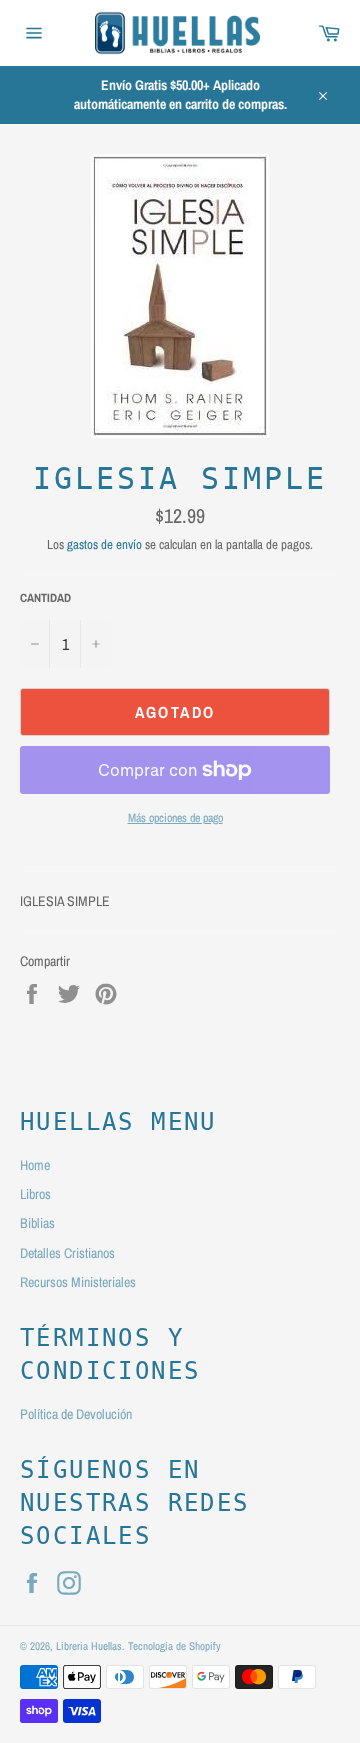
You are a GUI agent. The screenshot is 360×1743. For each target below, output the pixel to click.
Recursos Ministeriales (78, 1282)
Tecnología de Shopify (174, 1645)
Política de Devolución (76, 1414)
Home (35, 1165)
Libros (35, 1194)
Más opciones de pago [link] (175, 818)
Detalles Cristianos (67, 1253)
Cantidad (45, 598)
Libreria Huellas (89, 1645)
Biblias (37, 1223)
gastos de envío (104, 544)
